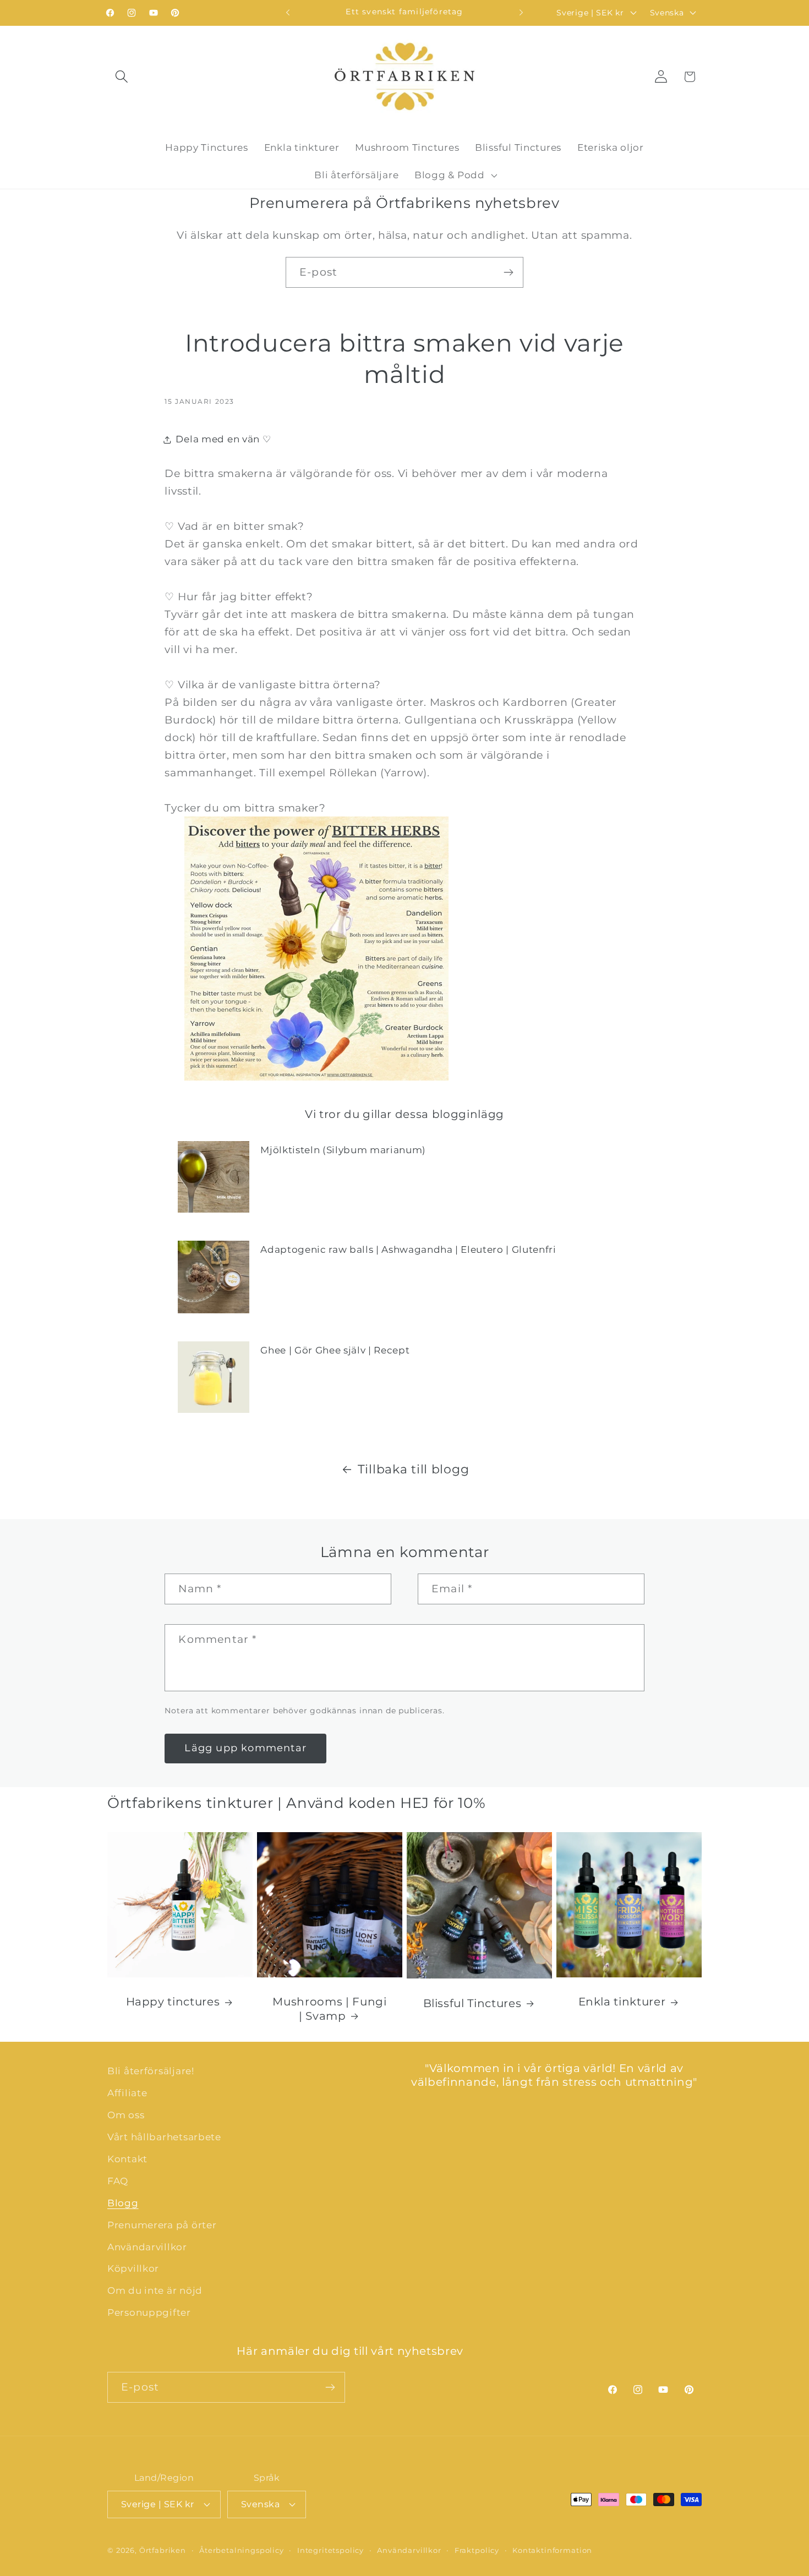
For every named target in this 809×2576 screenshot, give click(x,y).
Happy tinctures (173, 2002)
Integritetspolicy (330, 2550)
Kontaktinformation (552, 2550)
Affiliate (127, 2093)
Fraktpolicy (477, 2550)
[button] (122, 77)
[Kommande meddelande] (521, 13)
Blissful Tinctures (472, 2003)
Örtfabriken (163, 2550)
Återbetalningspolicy (242, 2550)
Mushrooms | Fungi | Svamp (329, 2009)
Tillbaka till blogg (414, 1469)
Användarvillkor (147, 2247)
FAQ (118, 2181)
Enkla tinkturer (622, 2002)
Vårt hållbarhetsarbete (164, 2137)
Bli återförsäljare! (151, 2071)
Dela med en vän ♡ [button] (223, 439)
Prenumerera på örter (162, 2225)
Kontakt (127, 2159)
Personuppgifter (149, 2313)
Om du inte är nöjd (155, 2291)
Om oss (126, 2115)
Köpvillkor (133, 2269)
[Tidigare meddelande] (288, 13)
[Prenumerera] (508, 272)
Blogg (123, 2203)
